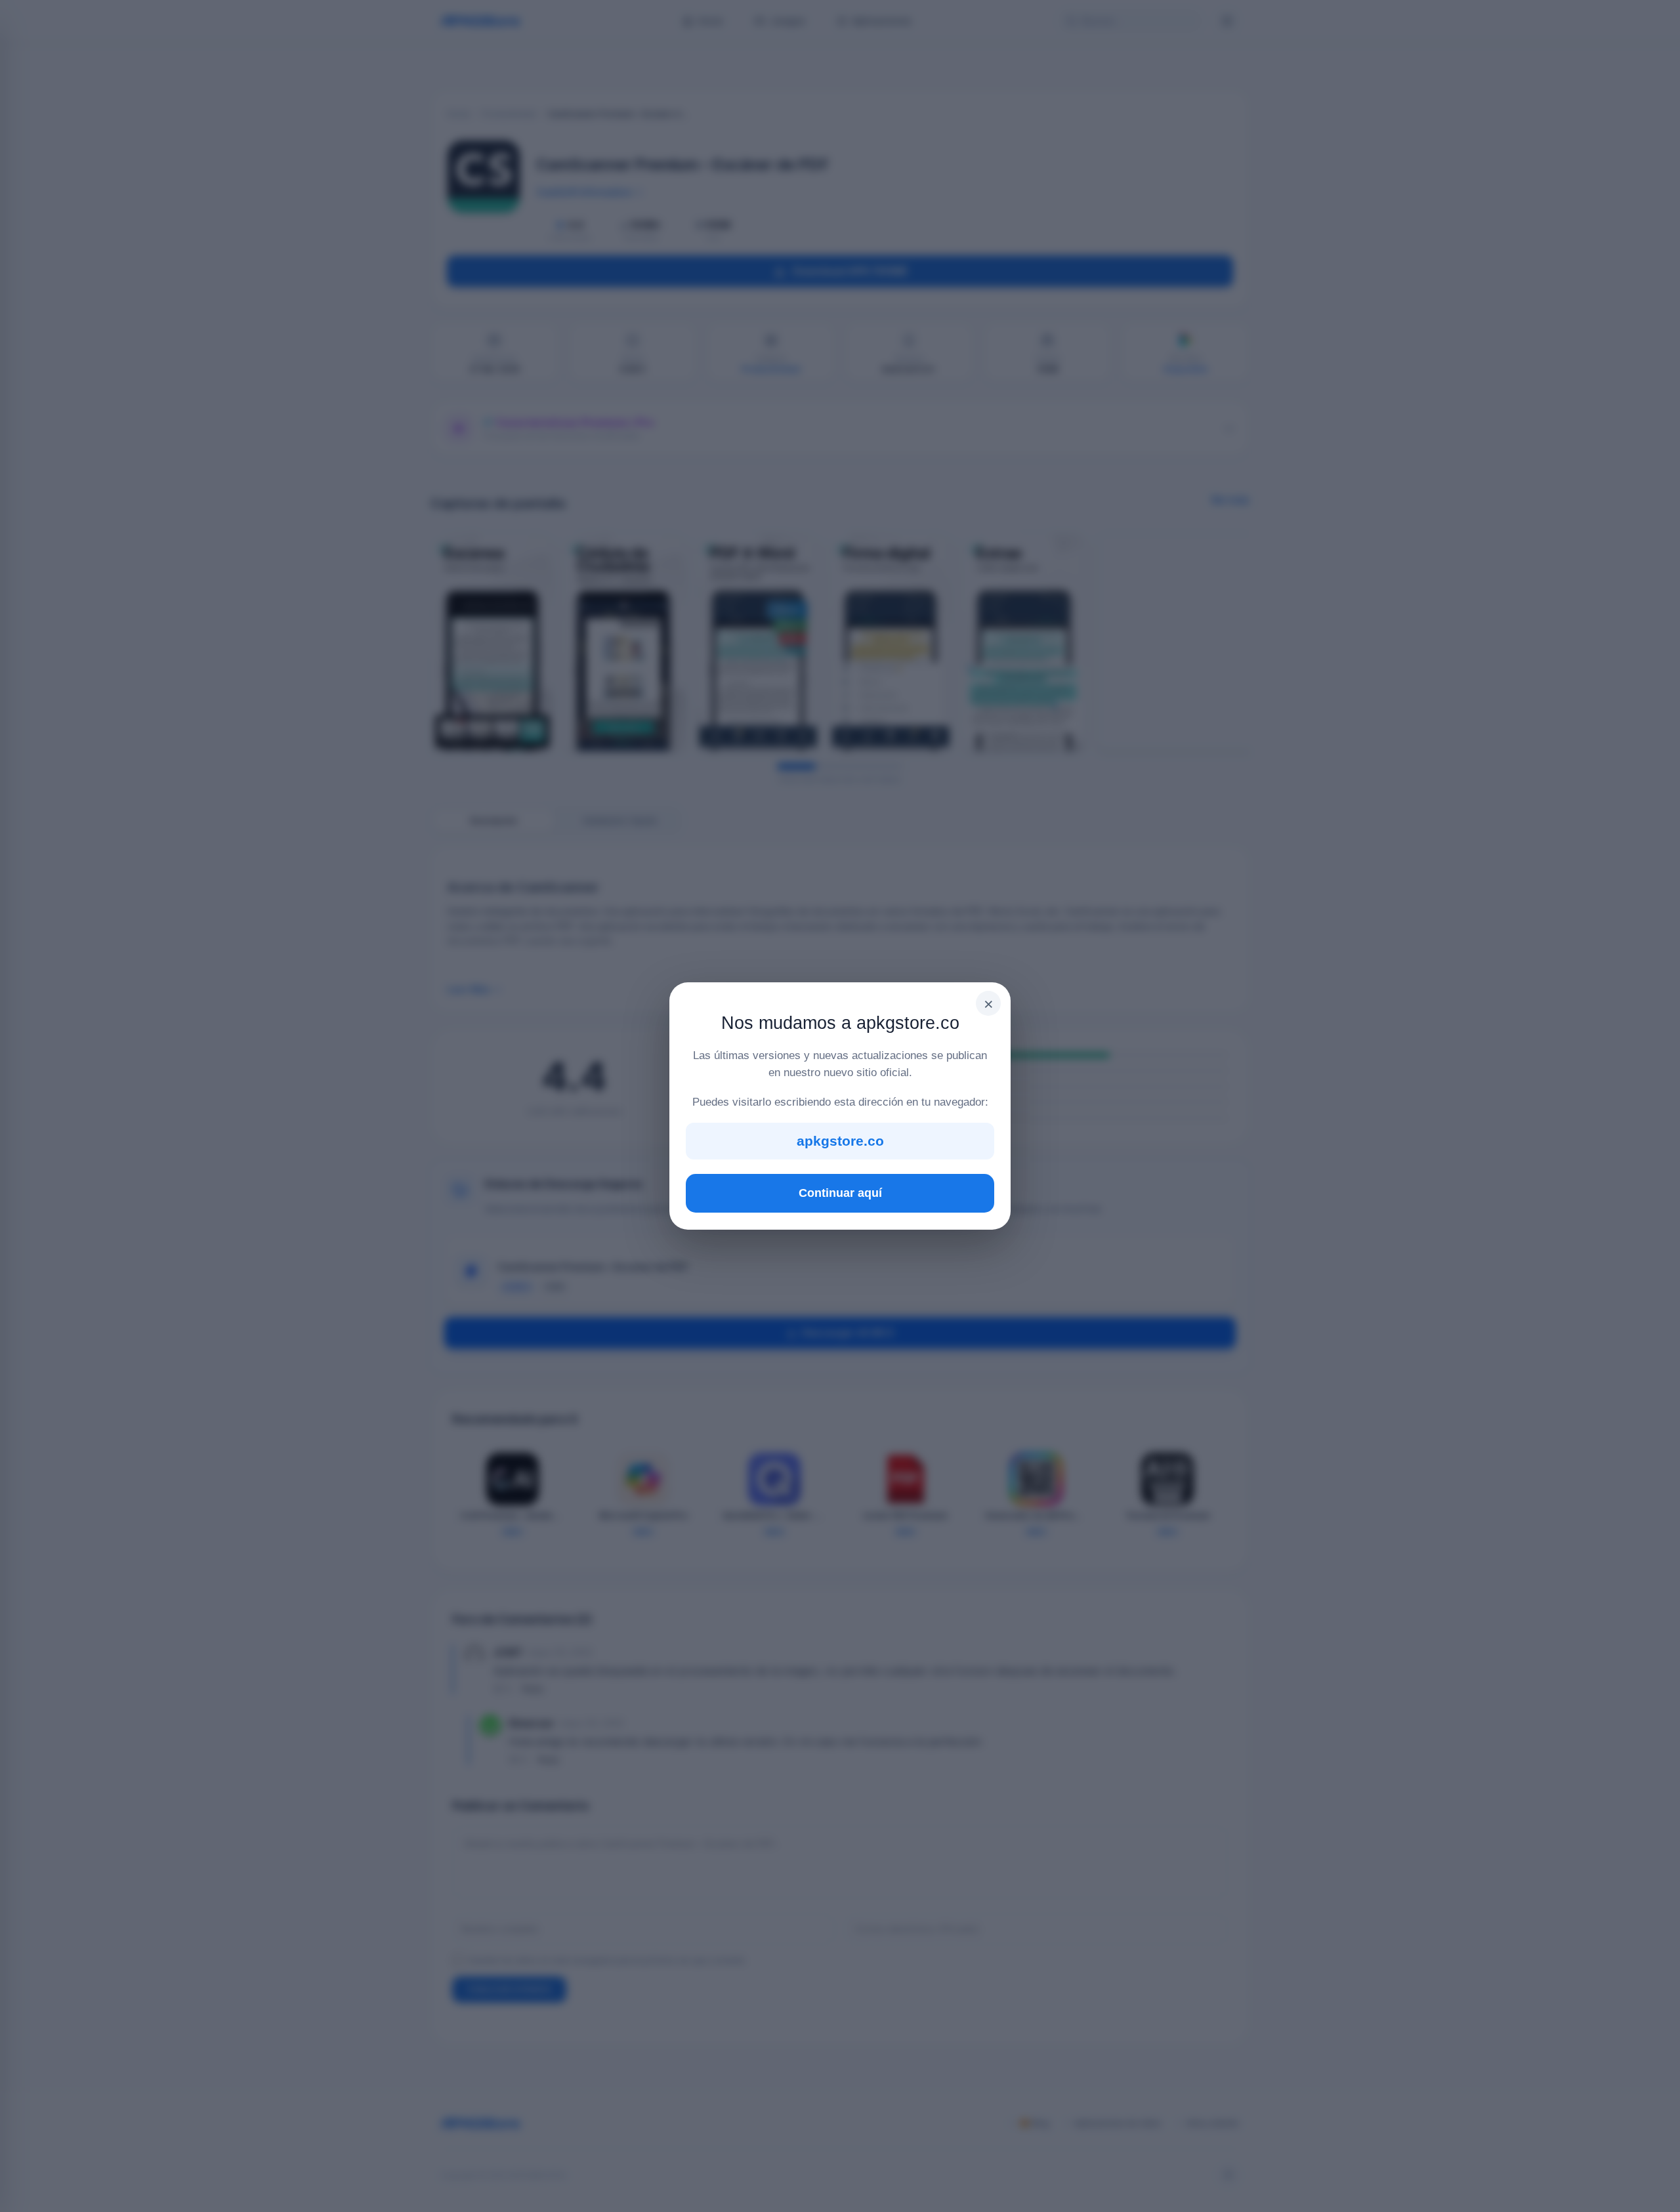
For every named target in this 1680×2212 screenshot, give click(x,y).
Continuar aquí (840, 1193)
